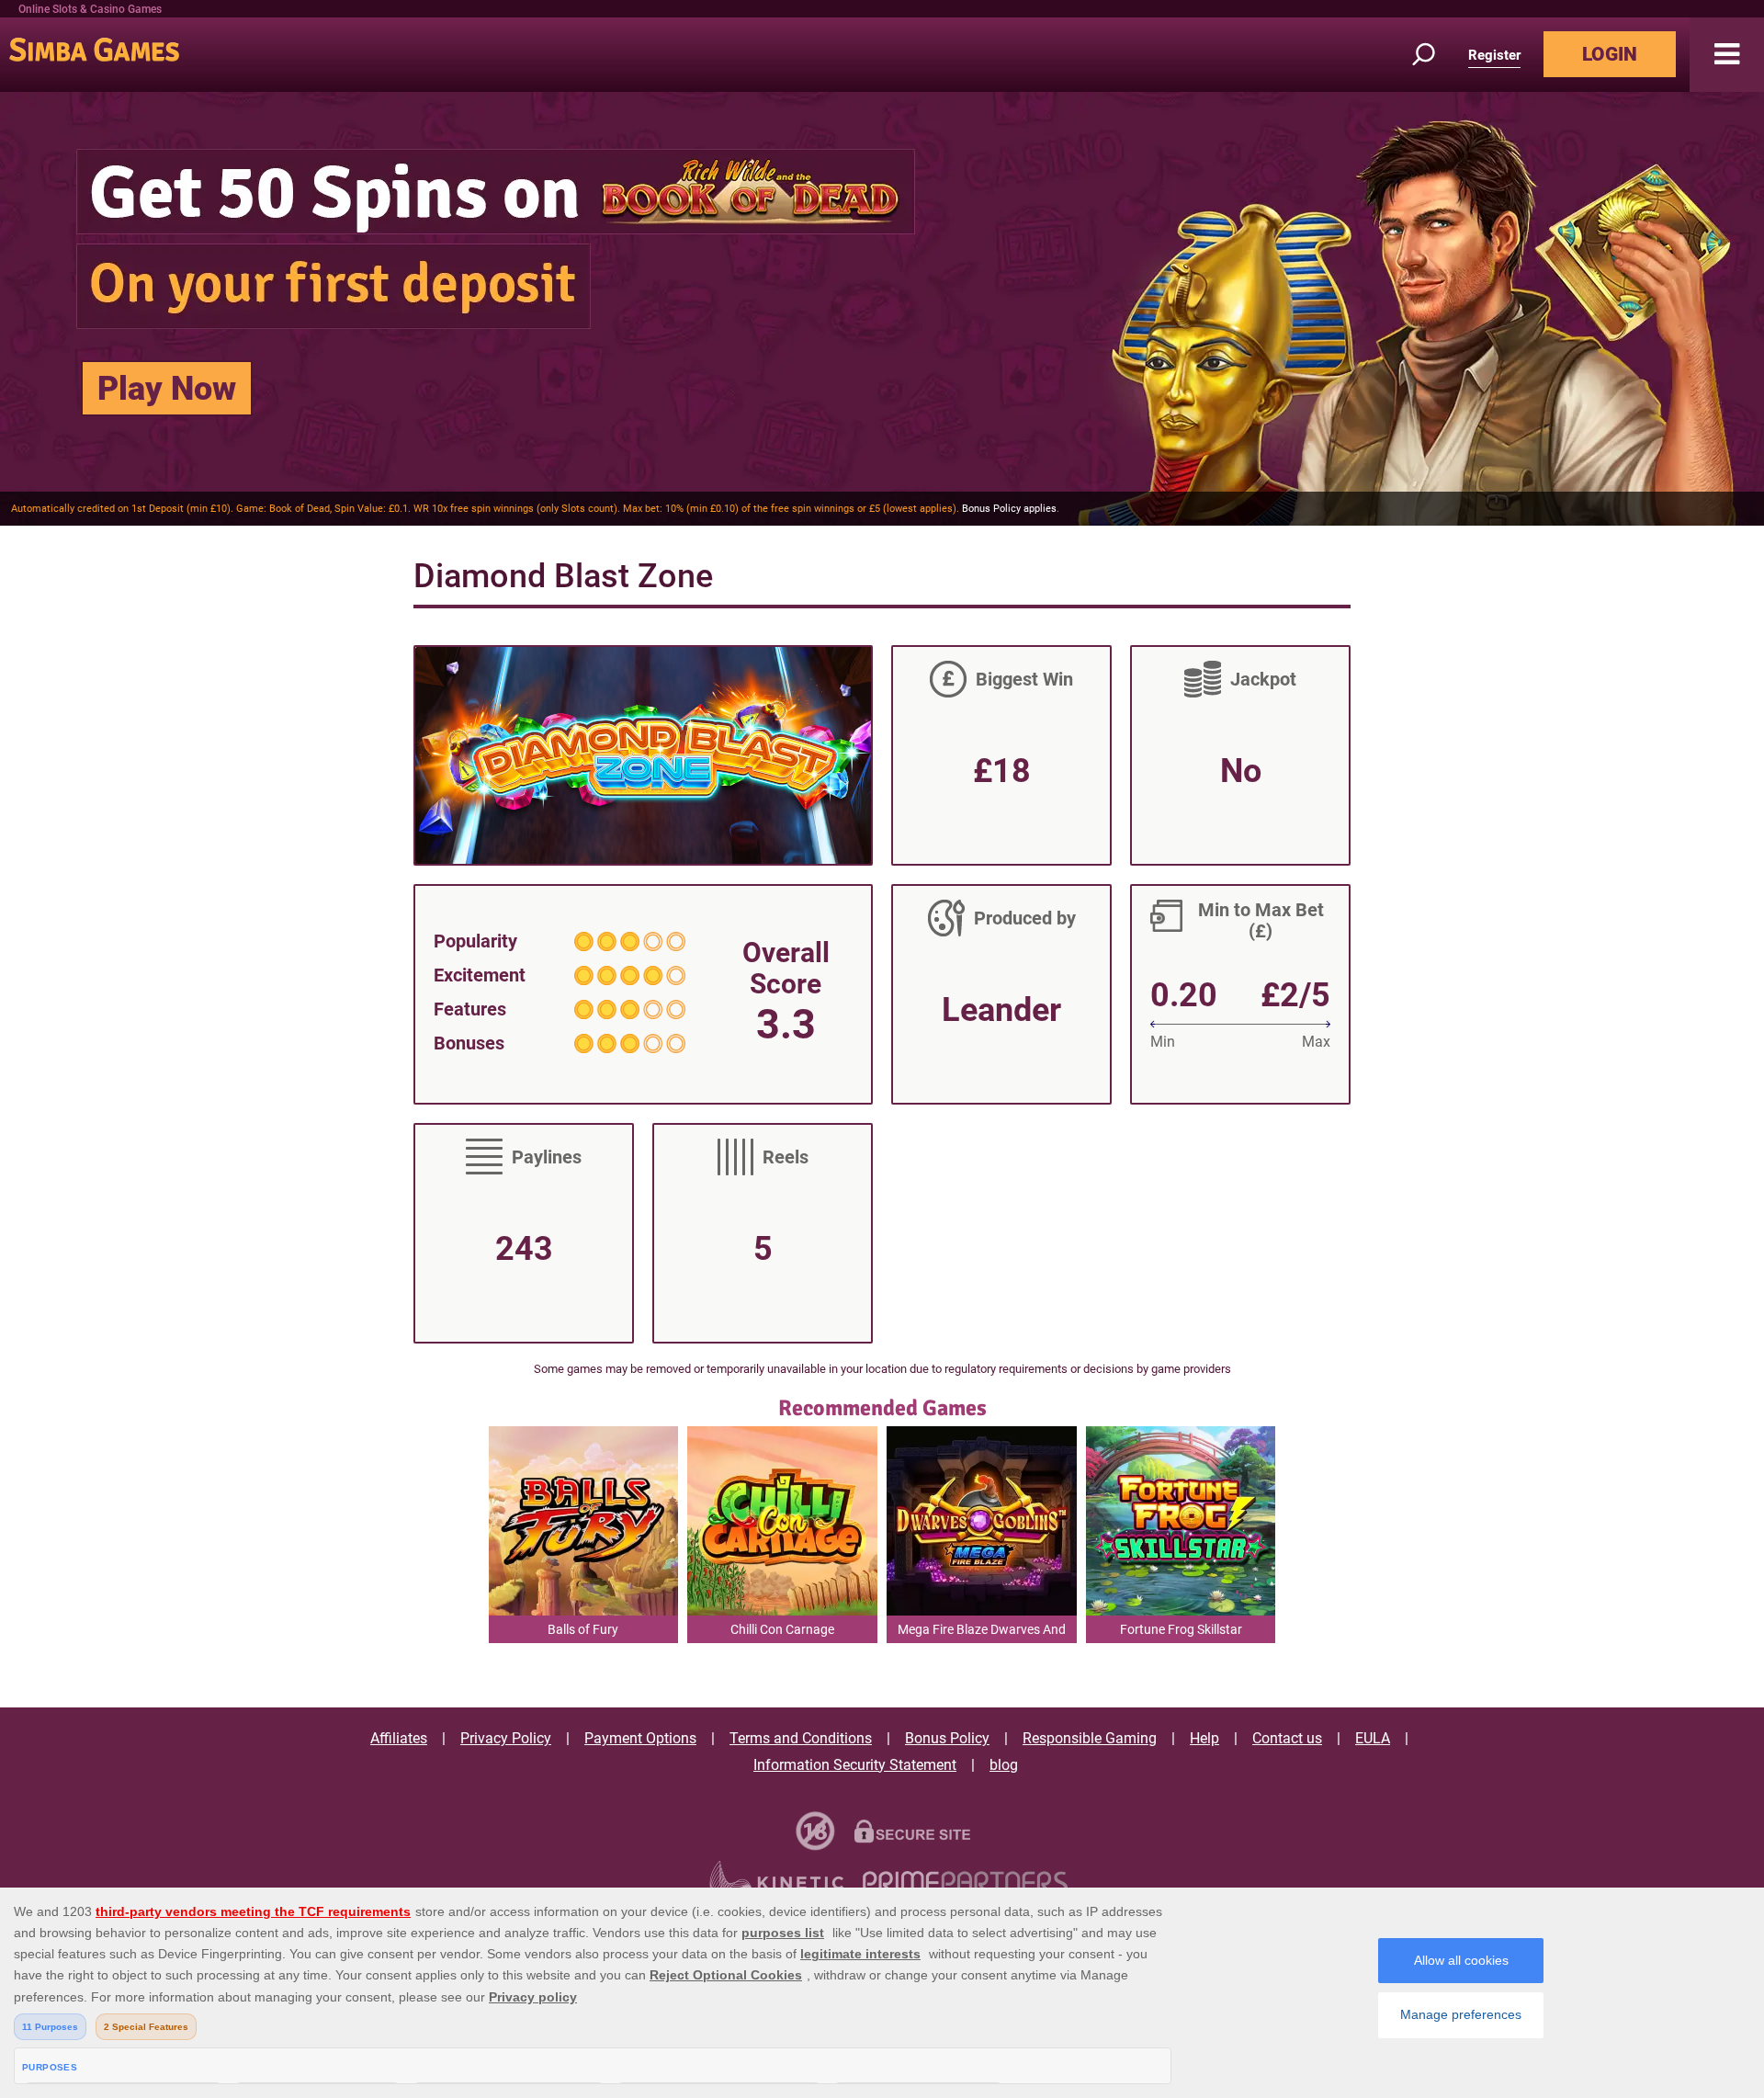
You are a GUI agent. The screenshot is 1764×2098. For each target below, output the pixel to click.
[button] (1727, 55)
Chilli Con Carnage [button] (782, 1629)
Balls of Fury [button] (583, 1629)
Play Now (167, 389)
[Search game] (1434, 55)
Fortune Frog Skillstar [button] (1181, 1629)
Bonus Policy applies (1009, 509)
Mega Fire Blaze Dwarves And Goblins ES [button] (982, 1633)
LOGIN (1610, 54)
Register (1494, 55)
